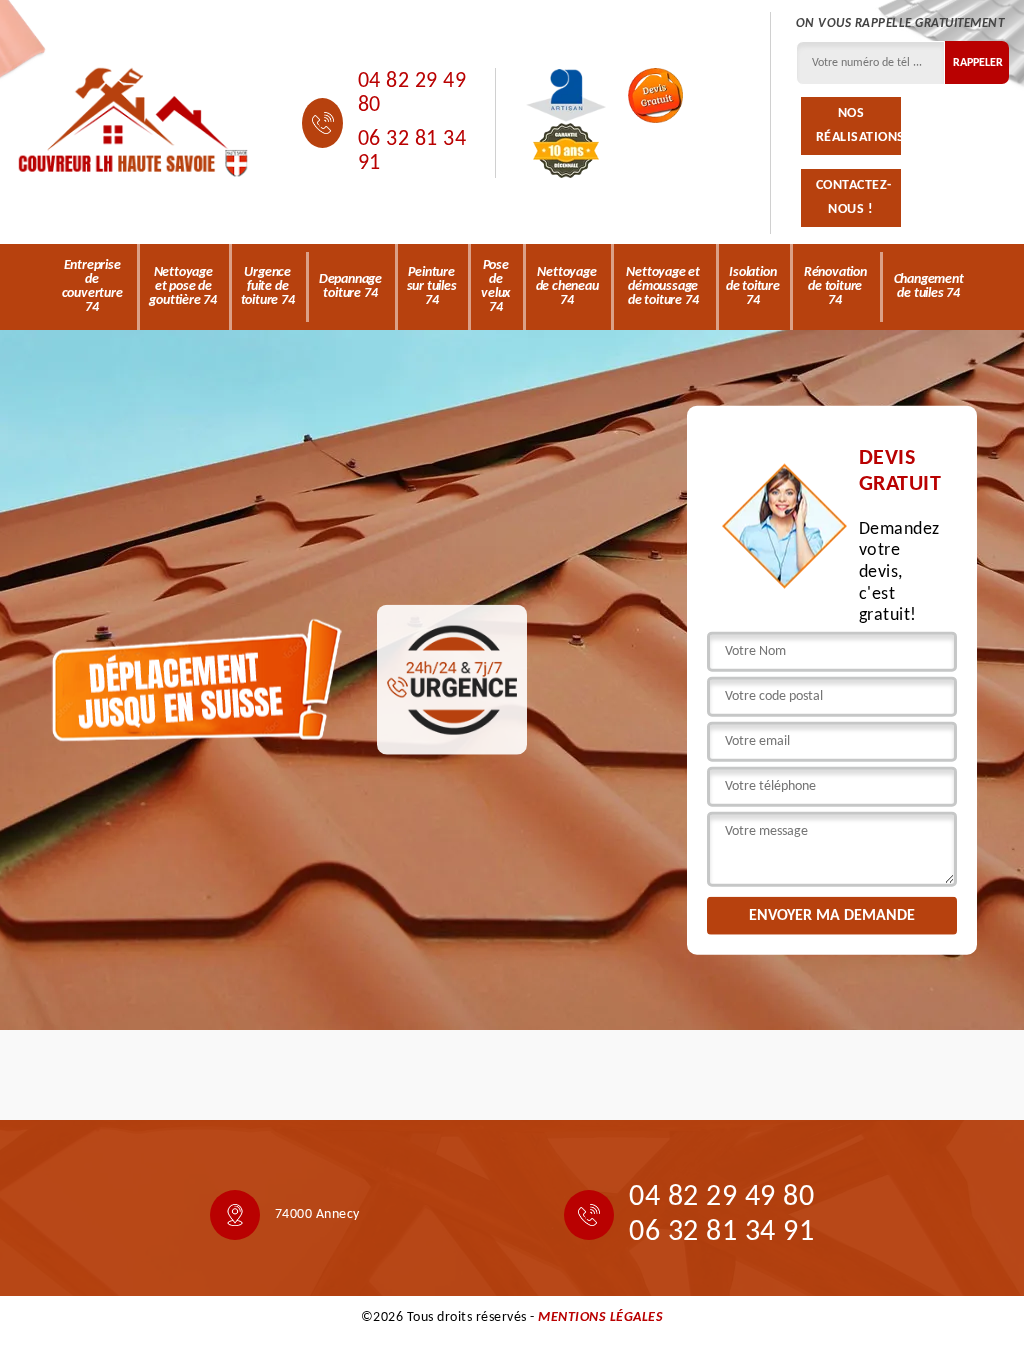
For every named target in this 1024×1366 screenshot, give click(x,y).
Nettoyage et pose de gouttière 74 (183, 286)
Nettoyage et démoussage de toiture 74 (663, 286)
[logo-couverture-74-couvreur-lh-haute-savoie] (133, 123)
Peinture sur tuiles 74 (432, 286)
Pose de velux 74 (495, 286)
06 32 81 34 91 (412, 151)
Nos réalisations (858, 125)
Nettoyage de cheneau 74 (567, 286)
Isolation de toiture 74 (753, 286)
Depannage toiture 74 (350, 286)
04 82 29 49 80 (412, 93)
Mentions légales (600, 1317)
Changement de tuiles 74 (929, 286)
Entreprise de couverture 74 (92, 286)
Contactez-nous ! (854, 197)
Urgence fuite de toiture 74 (268, 286)
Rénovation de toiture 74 (835, 286)
